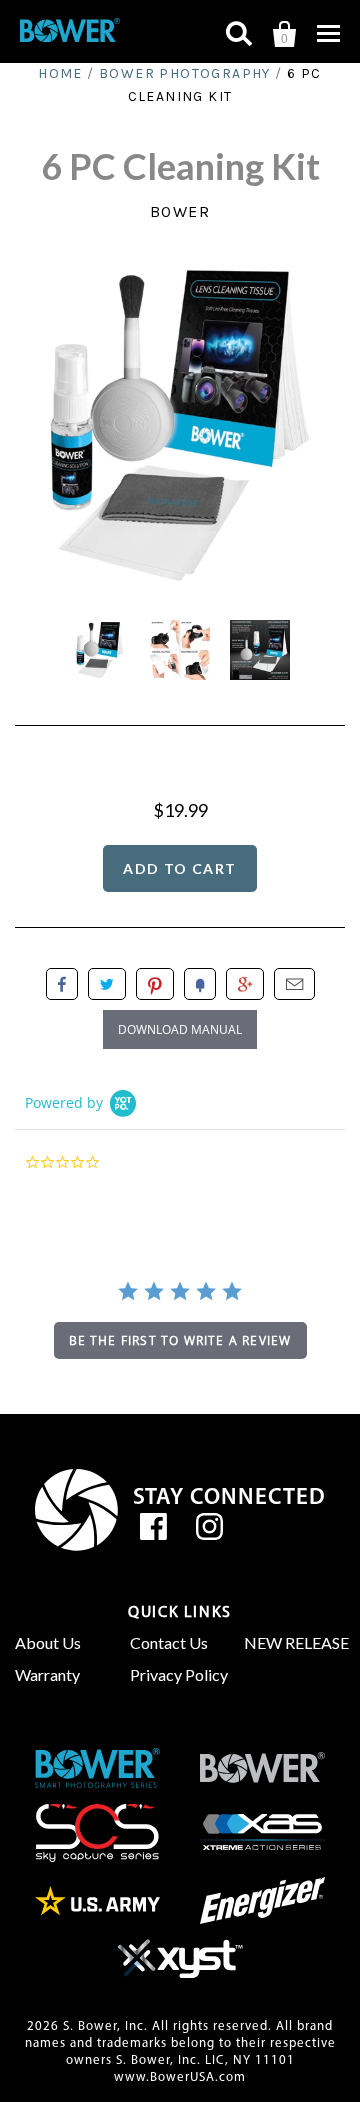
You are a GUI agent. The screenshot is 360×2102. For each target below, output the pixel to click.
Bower (180, 211)
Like (62, 984)
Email (294, 984)
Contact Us (169, 1642)
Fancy (200, 984)
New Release (294, 1642)
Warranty (47, 1674)
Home (60, 73)
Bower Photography (185, 73)
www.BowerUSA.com (180, 2077)
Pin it (155, 984)
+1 (245, 984)
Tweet (107, 984)
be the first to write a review (180, 1340)
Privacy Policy (179, 1674)
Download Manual (180, 1029)
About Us (48, 1642)
